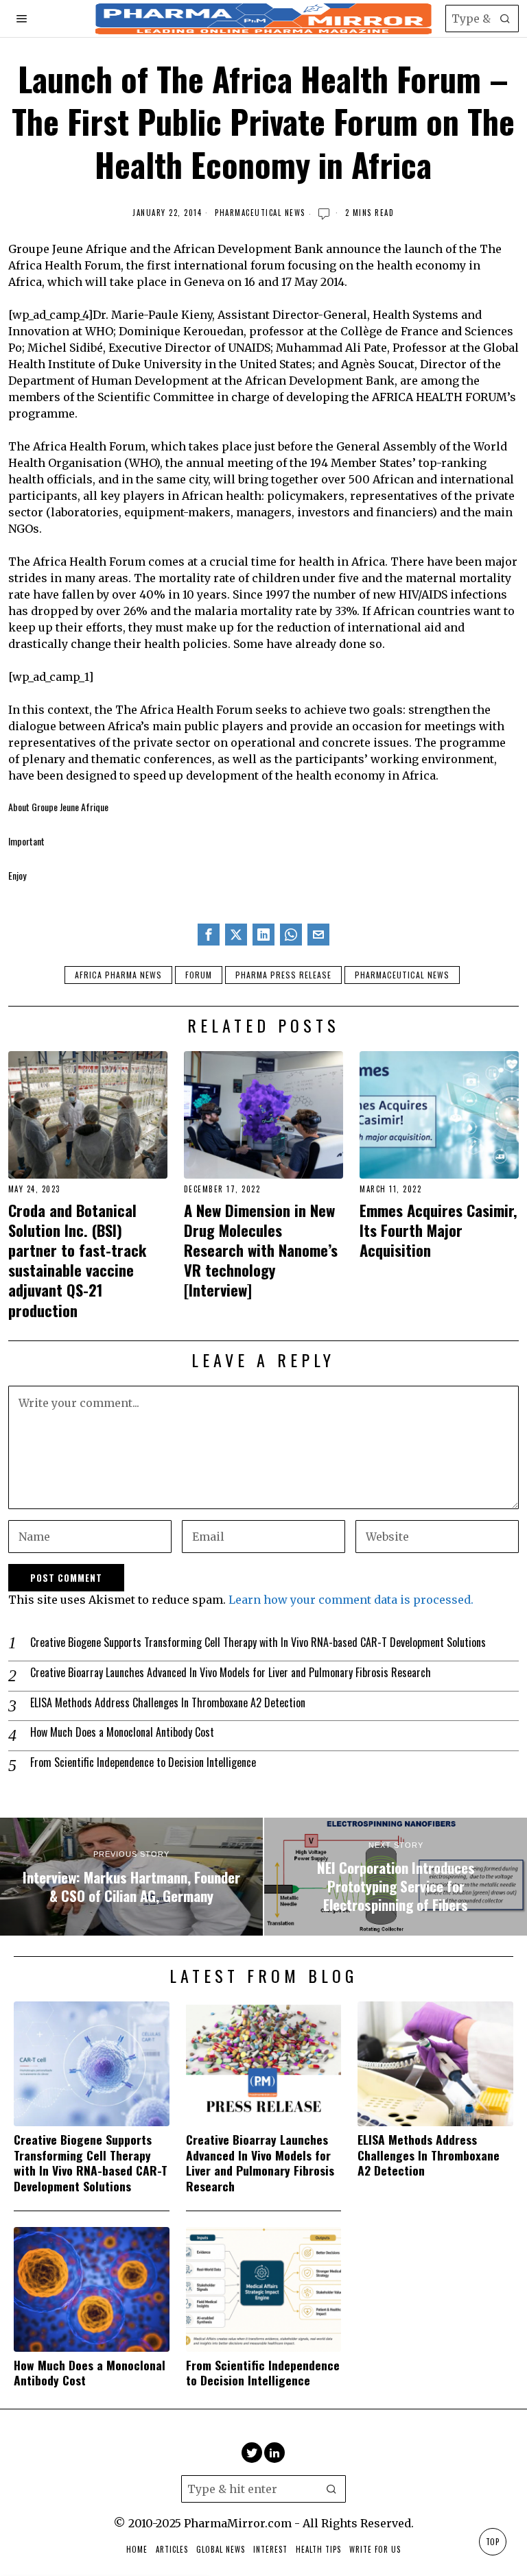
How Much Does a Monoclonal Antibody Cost (122, 1732)
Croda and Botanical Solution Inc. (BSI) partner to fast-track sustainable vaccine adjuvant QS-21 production (77, 1260)
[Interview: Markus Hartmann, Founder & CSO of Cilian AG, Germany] (131, 1877)
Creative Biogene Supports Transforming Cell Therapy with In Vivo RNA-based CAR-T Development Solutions (258, 1642)
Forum (199, 975)
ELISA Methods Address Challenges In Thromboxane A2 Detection (168, 1703)
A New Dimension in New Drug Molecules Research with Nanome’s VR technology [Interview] (261, 1250)
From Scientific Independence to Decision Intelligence (143, 1762)
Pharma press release (283, 975)
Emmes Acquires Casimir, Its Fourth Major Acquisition (438, 1230)
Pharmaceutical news (402, 975)
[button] (505, 19)
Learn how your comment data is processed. (351, 1600)
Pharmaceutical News (260, 213)
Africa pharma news (118, 975)
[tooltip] (209, 935)
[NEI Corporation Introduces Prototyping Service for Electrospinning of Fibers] (396, 1877)
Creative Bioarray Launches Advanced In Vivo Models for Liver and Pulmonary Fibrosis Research (231, 1673)
